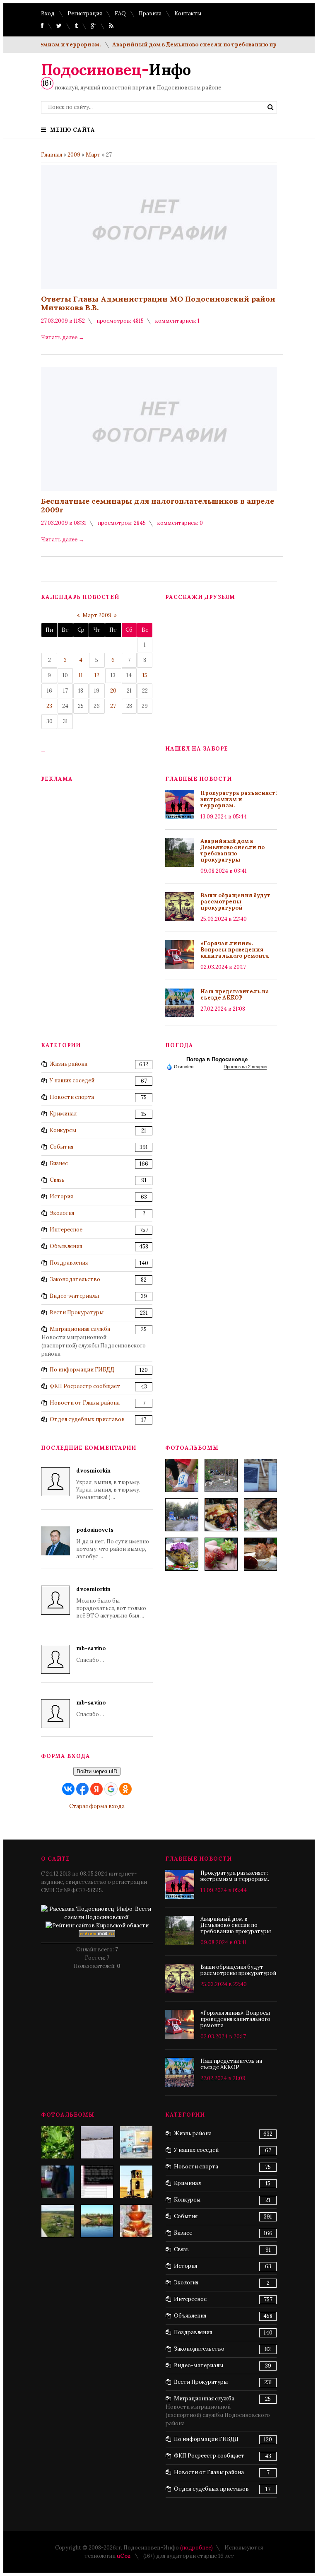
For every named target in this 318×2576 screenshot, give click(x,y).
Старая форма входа (97, 1806)
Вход (48, 13)
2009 (74, 155)
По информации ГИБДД (82, 1370)
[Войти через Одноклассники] (125, 1789)
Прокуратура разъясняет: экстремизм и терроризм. (239, 799)
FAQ (120, 13)
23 (49, 706)
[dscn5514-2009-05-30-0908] (58, 2182)
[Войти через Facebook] (82, 1789)
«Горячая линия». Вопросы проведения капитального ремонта (235, 950)
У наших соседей (72, 1080)
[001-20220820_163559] (182, 1515)
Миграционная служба (80, 1329)
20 (113, 691)
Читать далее (63, 337)
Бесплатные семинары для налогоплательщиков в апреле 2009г (158, 505)
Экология (62, 1213)
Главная (52, 155)
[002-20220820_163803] (260, 1475)
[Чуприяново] (97, 2142)
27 (113, 706)
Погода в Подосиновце (217, 1059)
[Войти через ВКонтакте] (68, 1789)
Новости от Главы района (85, 1403)
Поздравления (69, 1263)
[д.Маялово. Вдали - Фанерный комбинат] (58, 2221)
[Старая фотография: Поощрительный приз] (136, 2221)
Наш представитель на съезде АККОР (235, 995)
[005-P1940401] (182, 1475)
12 (97, 675)
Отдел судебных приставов (87, 1419)
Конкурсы (63, 1130)
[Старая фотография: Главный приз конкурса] (136, 2142)
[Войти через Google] (111, 1789)
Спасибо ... (91, 1654)
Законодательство (75, 1279)
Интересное (66, 1230)
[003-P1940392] (221, 1475)
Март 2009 (97, 615)
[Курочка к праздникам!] (260, 1515)
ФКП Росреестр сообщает (85, 1386)
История (61, 1196)
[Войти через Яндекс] (96, 1789)
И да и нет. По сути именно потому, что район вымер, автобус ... (113, 1543)
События (61, 1147)
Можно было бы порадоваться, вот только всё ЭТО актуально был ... (111, 1602)
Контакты (188, 13)
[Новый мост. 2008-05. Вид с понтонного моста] (97, 2221)
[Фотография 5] (58, 2142)
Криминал (63, 1114)
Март (93, 155)
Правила (150, 13)
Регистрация (85, 13)
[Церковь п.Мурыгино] (136, 2182)
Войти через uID (97, 1771)
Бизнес (59, 1163)
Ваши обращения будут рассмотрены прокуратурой (235, 902)
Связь (57, 1180)
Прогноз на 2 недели (245, 1067)
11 (81, 675)
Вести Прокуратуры (77, 1312)
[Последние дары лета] (221, 1554)
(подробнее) (196, 2548)
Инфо (116, 70)
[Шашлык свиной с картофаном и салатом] (221, 1515)
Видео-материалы (74, 1296)
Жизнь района (69, 1064)
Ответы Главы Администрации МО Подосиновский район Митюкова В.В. (158, 303)
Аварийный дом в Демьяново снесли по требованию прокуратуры (191, 45)
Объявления (66, 1246)
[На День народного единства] (182, 1554)
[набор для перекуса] (260, 1554)
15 (145, 675)
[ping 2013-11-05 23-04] (97, 2182)
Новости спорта (72, 1097)
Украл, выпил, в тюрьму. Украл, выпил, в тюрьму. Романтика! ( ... (108, 1484)
